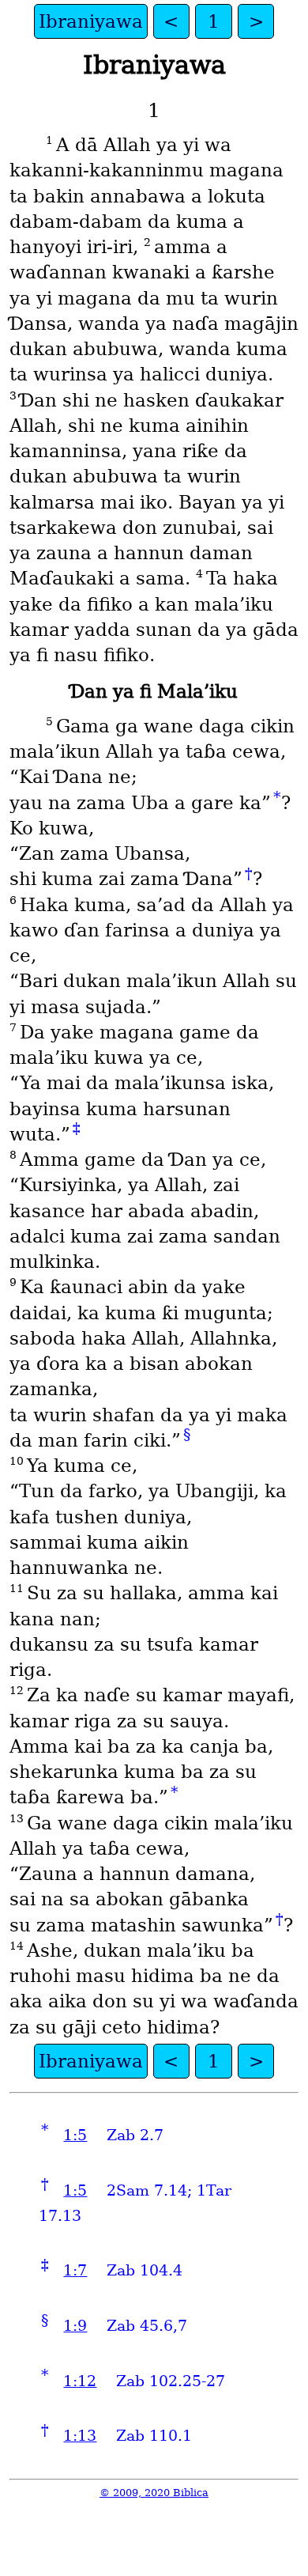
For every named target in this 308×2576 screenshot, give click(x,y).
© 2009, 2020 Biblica (154, 2493)
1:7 (75, 2270)
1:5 (75, 2135)
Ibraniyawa (91, 21)
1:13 (80, 2436)
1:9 (75, 2326)
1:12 (80, 2381)
